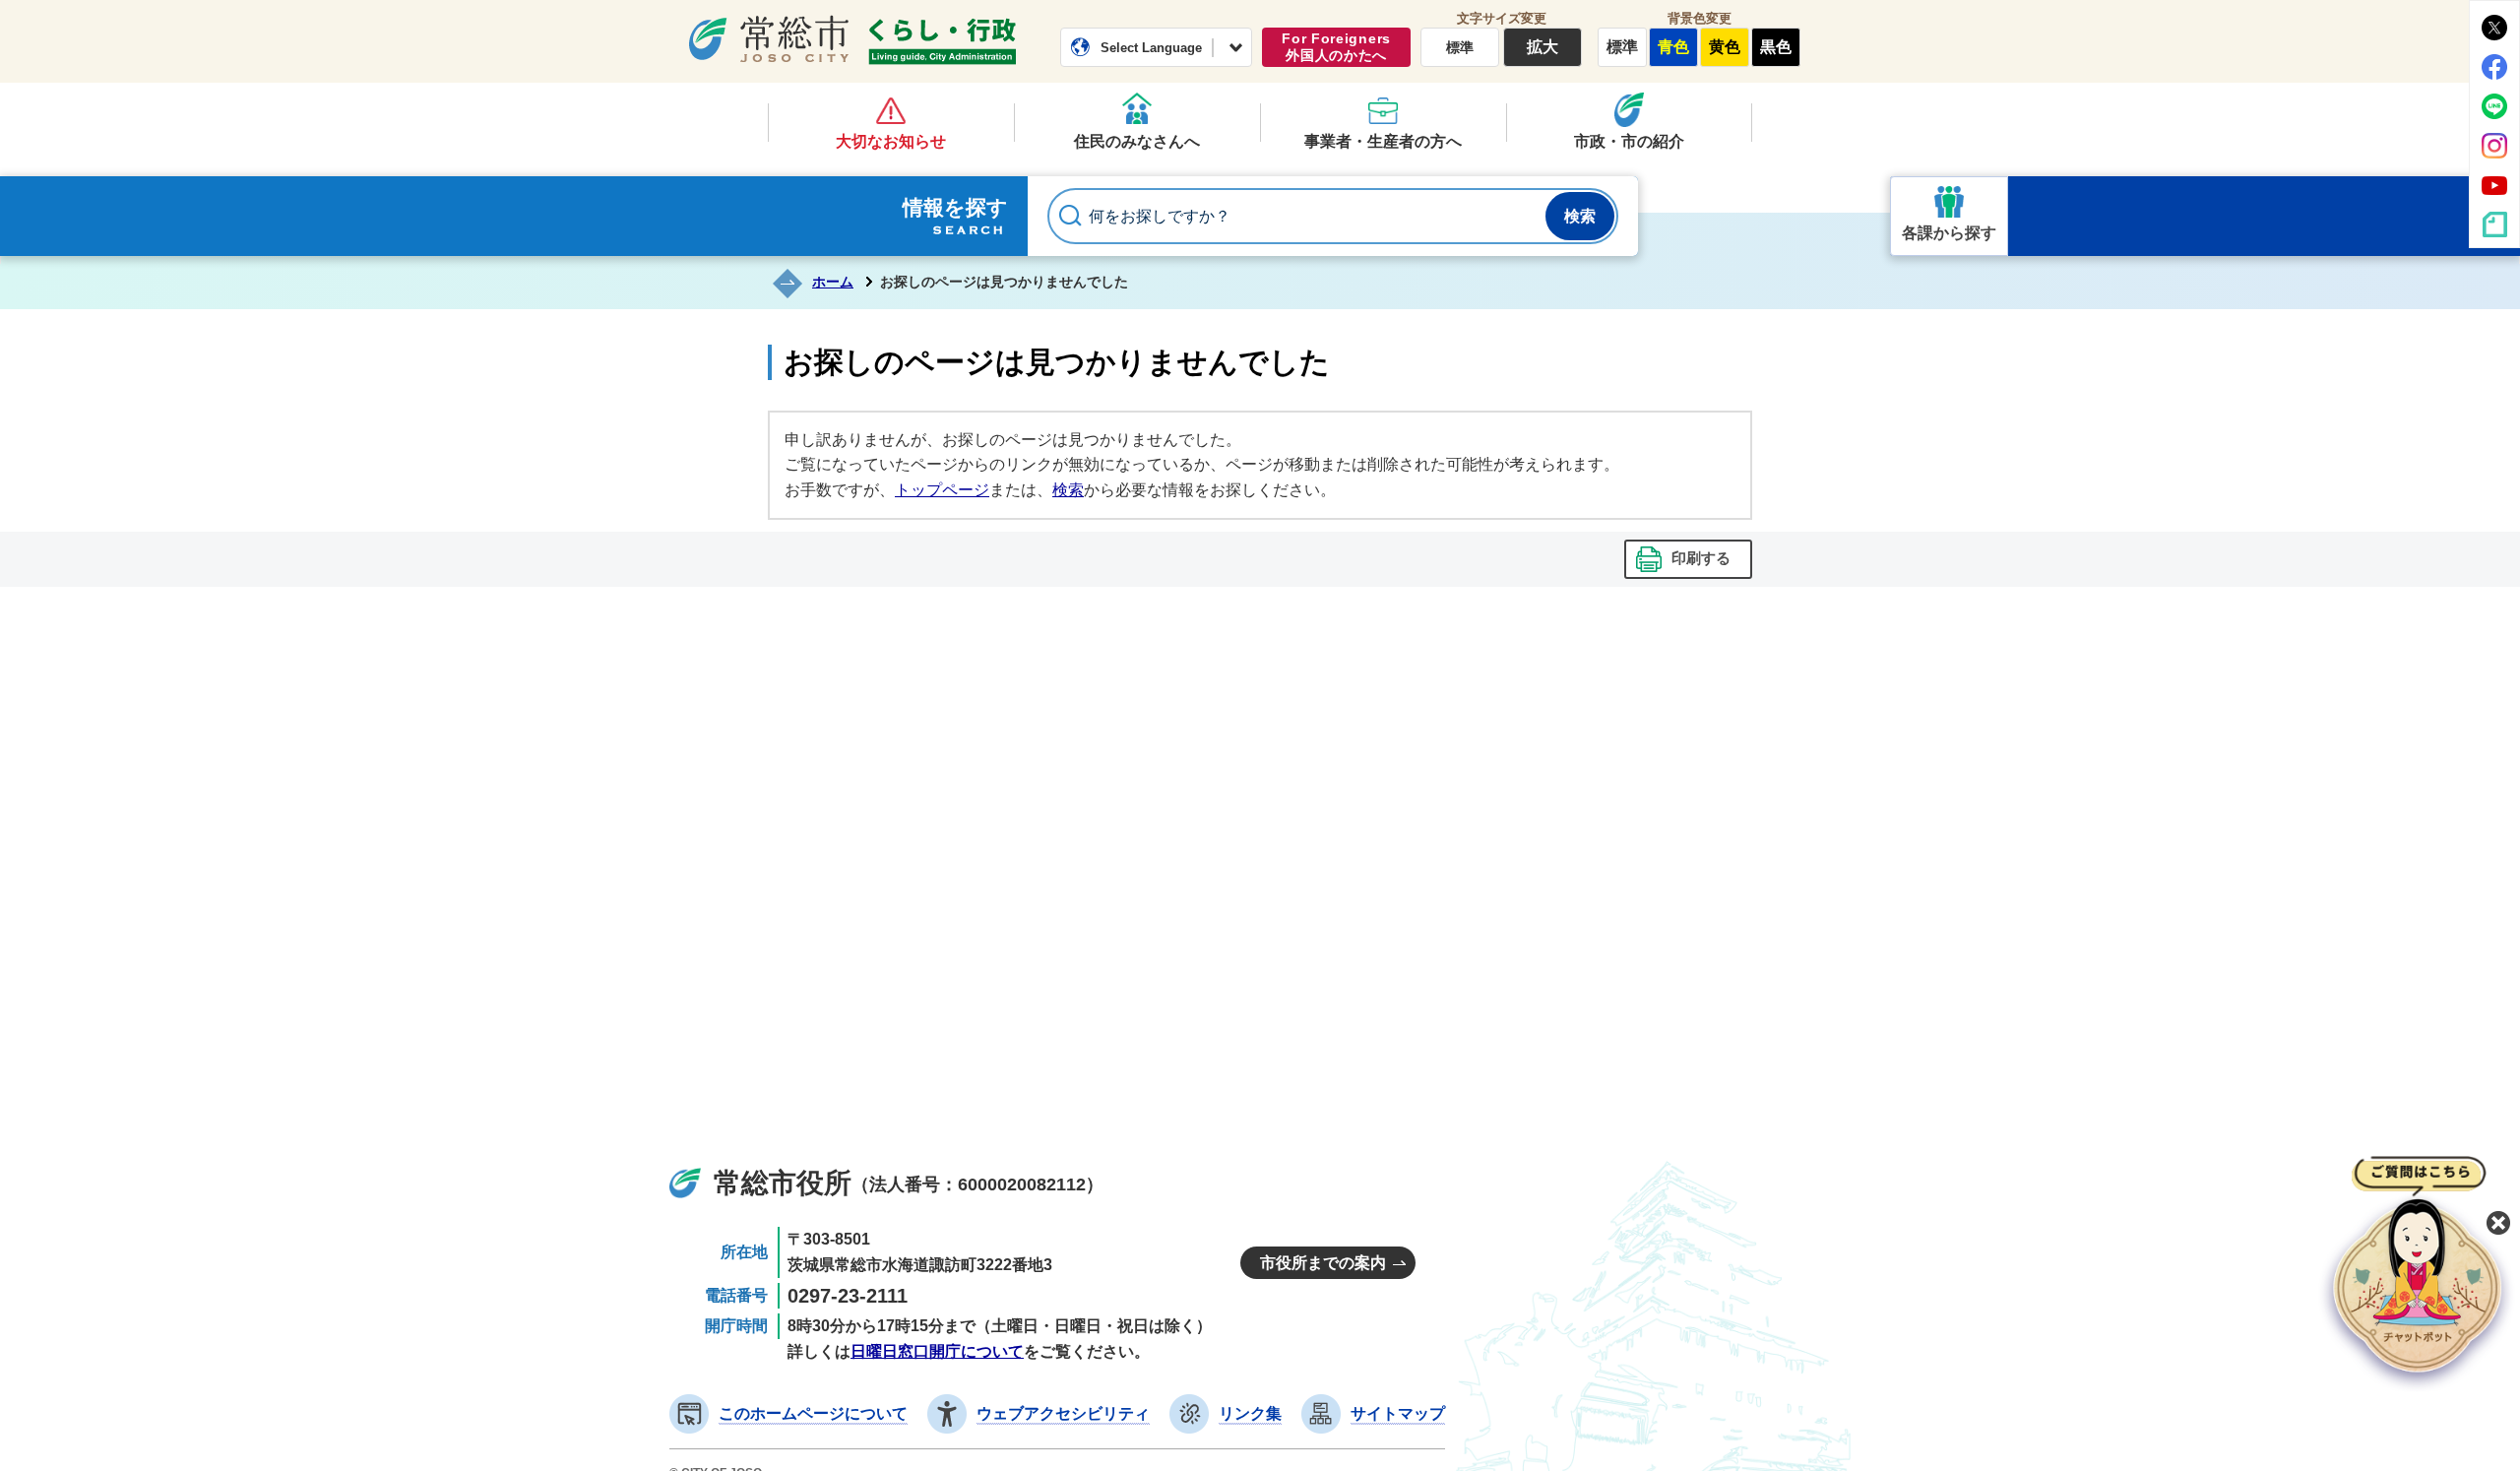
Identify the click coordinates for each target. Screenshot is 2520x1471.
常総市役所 (783, 1183)
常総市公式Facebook (2494, 67)
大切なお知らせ (891, 141)
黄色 (1725, 47)
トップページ (942, 490)
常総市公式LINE (2494, 106)
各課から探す (1949, 233)
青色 (1673, 47)
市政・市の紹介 (1629, 141)
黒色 (1776, 47)
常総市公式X (2494, 28)
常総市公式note (2494, 224)
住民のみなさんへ (1137, 141)
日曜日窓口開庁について (937, 1351)
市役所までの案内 (1323, 1263)
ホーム (833, 282)
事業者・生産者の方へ (1383, 141)
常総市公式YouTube (2494, 185)
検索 (1068, 490)
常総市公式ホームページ (769, 38)
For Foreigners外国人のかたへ (1336, 47)
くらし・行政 (942, 41)
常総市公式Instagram (2494, 146)
